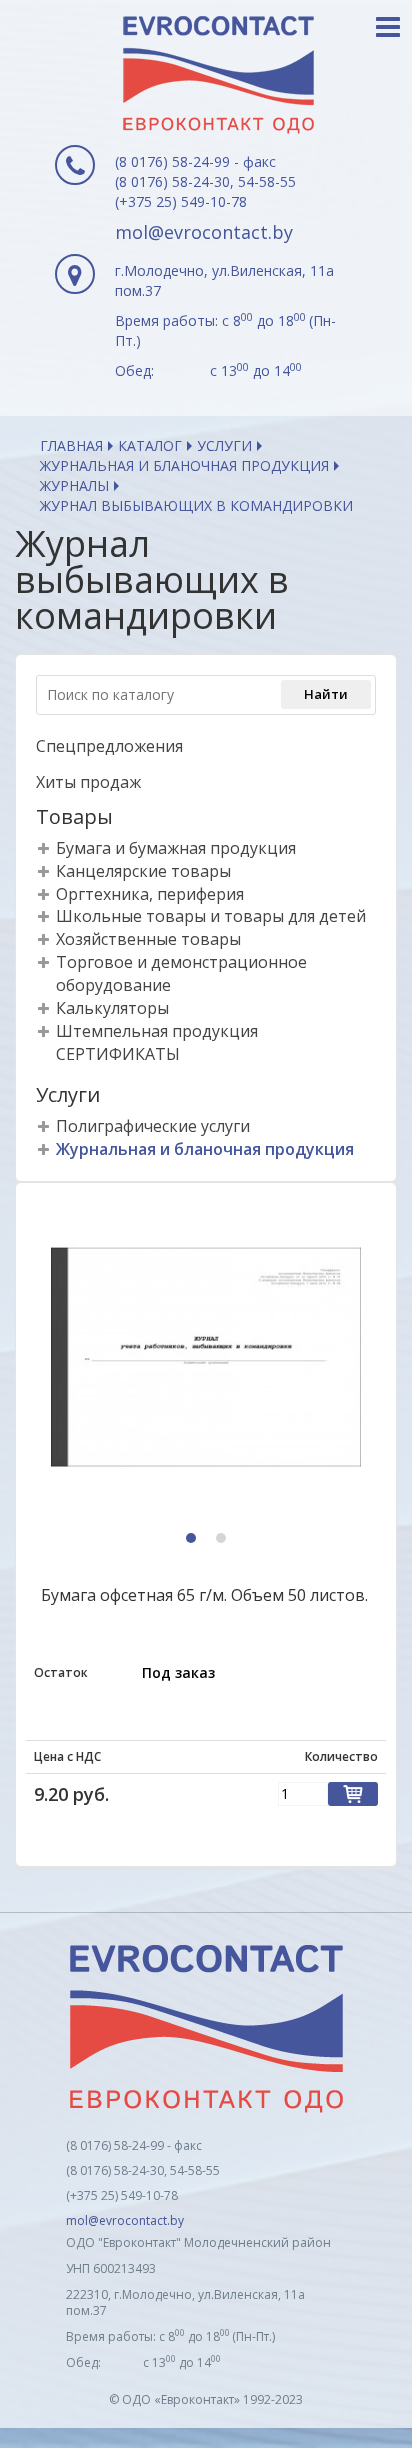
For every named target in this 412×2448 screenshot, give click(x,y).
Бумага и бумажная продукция (176, 848)
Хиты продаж (88, 782)
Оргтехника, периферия (150, 894)
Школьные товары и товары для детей (211, 916)
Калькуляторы (112, 1008)
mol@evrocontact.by (204, 232)
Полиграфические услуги (153, 1126)
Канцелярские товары (143, 871)
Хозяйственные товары (148, 939)
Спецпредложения (109, 746)
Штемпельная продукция (157, 1031)
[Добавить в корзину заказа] (353, 1794)
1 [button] (193, 1539)
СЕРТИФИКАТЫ (118, 1054)
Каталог (150, 445)
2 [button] (223, 1539)
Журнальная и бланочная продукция (184, 465)
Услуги (224, 445)
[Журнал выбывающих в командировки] (206, 1358)
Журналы (74, 485)
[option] (206, 1358)
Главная (71, 445)
